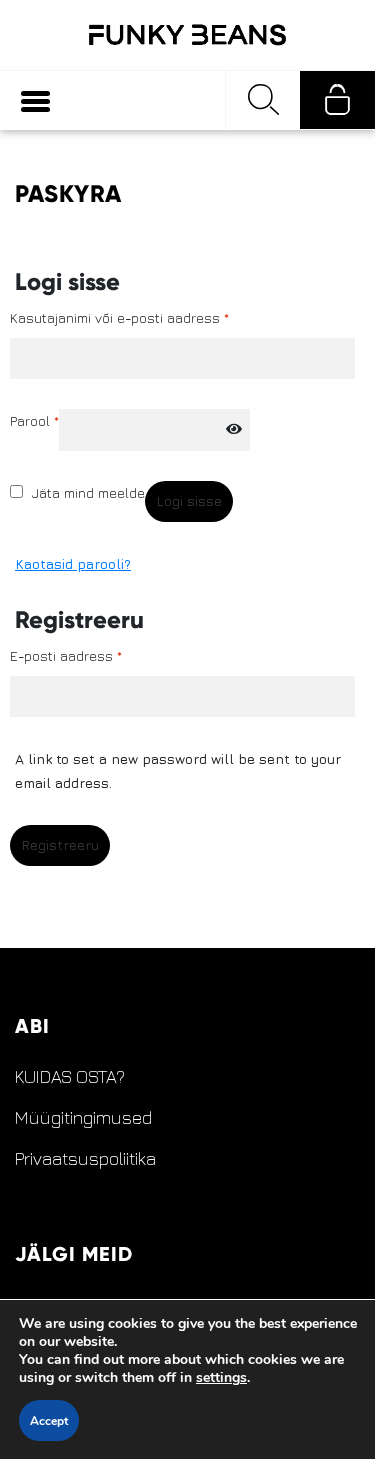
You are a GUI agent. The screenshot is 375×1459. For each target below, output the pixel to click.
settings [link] (221, 1377)
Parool (34, 420)
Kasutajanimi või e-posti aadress (119, 317)
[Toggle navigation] (35, 100)
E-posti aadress (66, 655)
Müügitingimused (83, 1118)
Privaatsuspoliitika (85, 1159)
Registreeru (60, 844)
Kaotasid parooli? (73, 563)
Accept (49, 1421)
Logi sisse (189, 500)
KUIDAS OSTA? (70, 1077)
